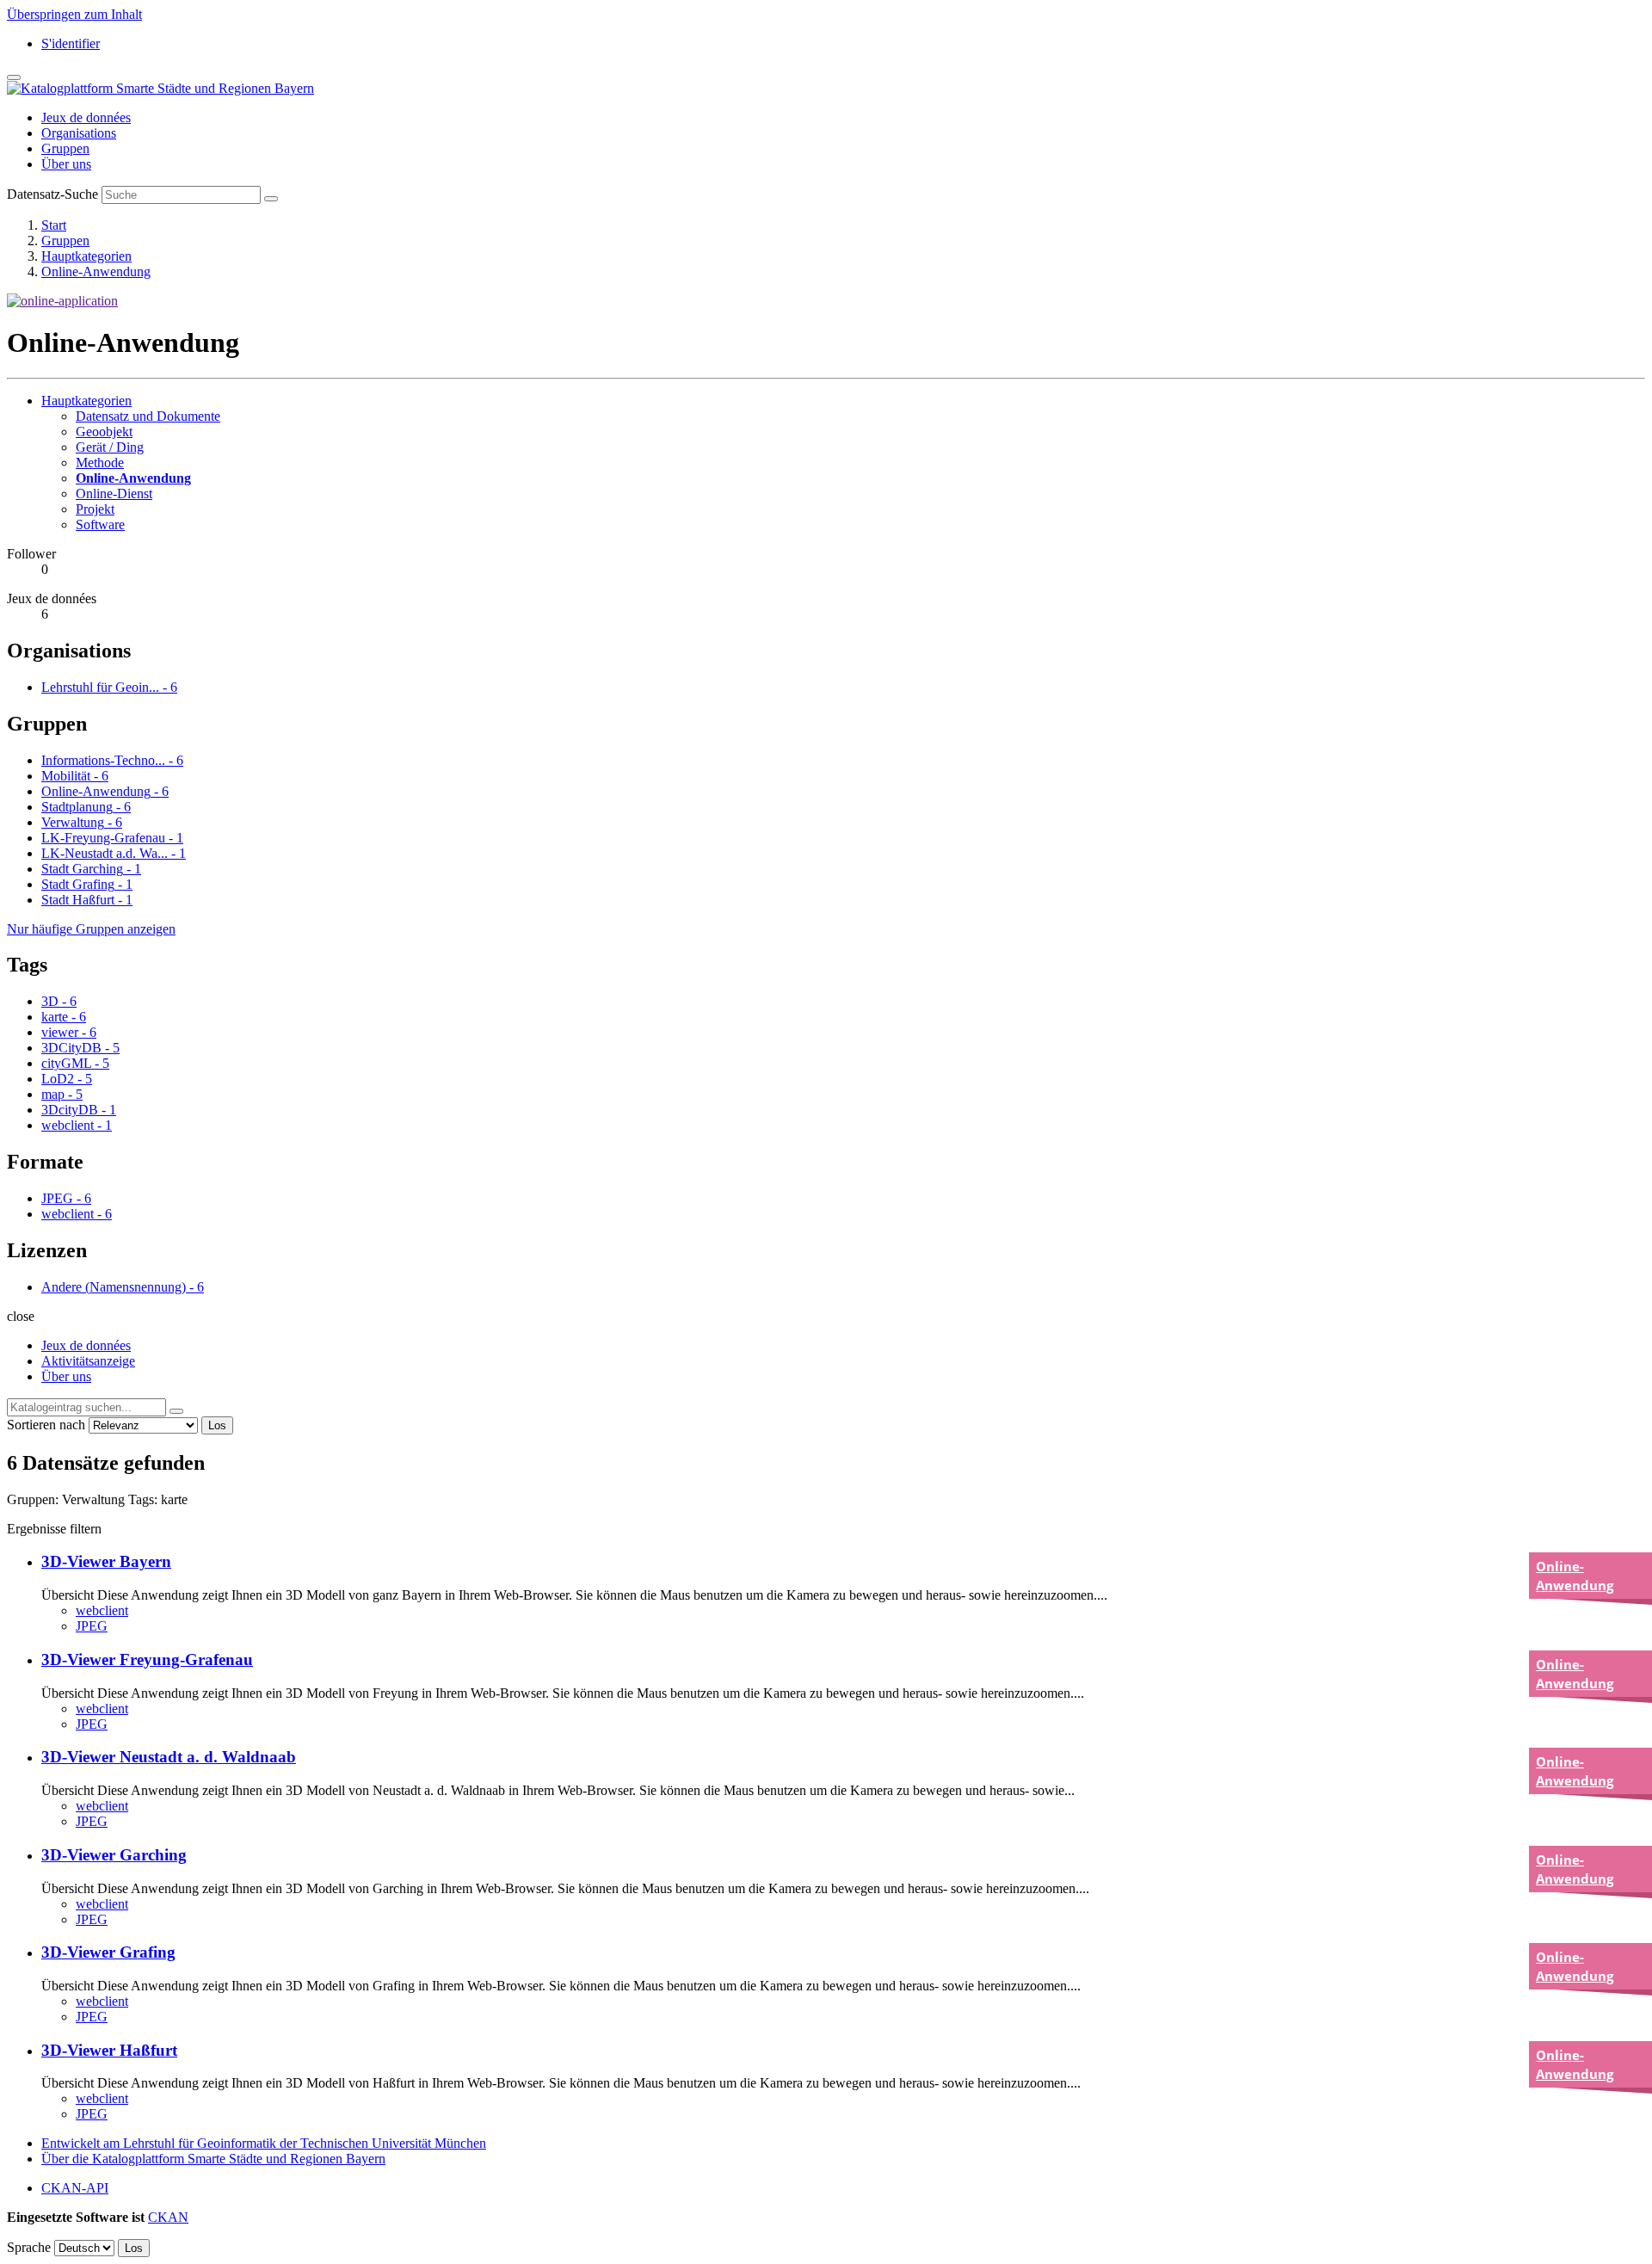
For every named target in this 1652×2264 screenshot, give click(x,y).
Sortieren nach (46, 1425)
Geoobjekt (104, 432)
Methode (100, 463)
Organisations (79, 133)
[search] (176, 1411)
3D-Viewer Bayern (106, 1561)
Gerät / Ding (110, 447)
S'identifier (71, 43)
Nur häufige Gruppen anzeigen (91, 929)
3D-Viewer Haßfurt (109, 2050)
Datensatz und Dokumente (148, 416)
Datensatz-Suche (52, 194)
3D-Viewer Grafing (108, 1952)
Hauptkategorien (86, 256)
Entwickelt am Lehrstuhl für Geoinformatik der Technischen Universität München (264, 2143)
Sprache (29, 2247)
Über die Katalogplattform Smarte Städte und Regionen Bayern (213, 2159)
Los (217, 1425)
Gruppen (65, 148)
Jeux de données (86, 117)
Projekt (95, 509)
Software (100, 524)
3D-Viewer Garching (114, 1855)
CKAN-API (75, 2188)
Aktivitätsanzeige (88, 1361)
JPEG (92, 1626)
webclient (102, 1610)
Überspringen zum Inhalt (74, 14)
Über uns (66, 164)
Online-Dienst (114, 494)
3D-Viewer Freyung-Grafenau (147, 1659)
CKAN (168, 2217)
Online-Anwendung (96, 271)
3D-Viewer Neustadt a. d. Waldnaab (169, 1757)
